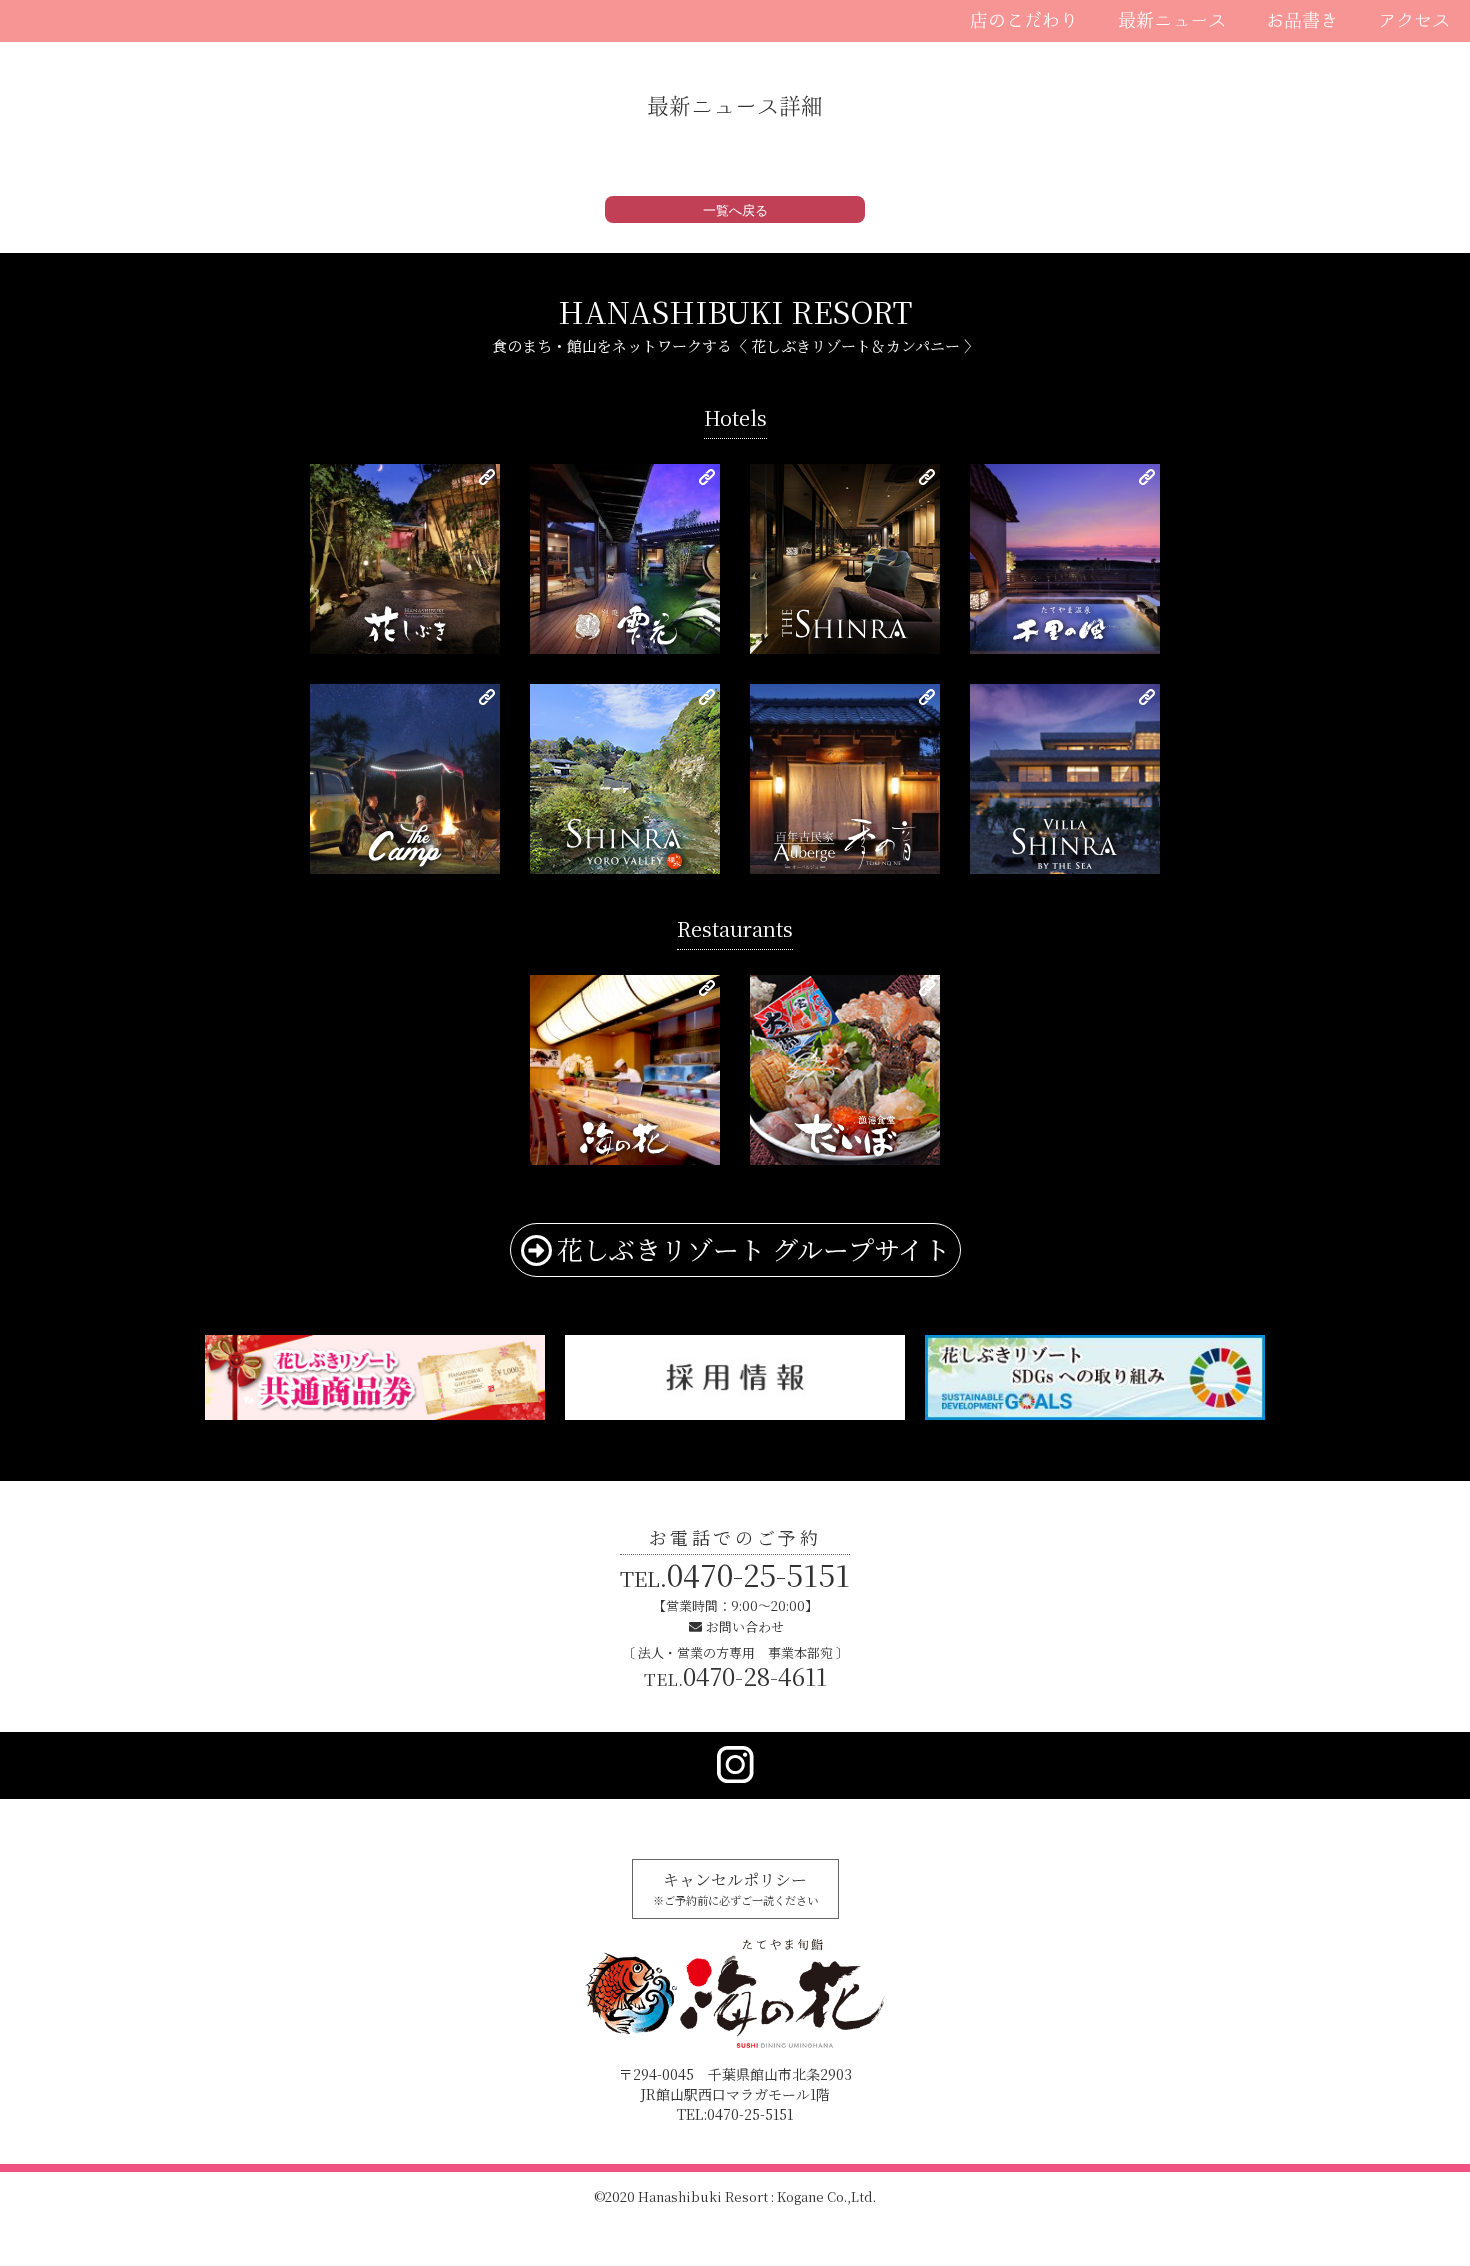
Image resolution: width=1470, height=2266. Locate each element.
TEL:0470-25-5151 (735, 2114)
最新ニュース (1172, 20)
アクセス (1414, 20)
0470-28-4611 (735, 1675)
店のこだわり (1024, 20)
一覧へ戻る (735, 210)
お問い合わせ (745, 1626)
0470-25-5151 (735, 1574)
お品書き (1302, 20)
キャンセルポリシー (735, 1888)
